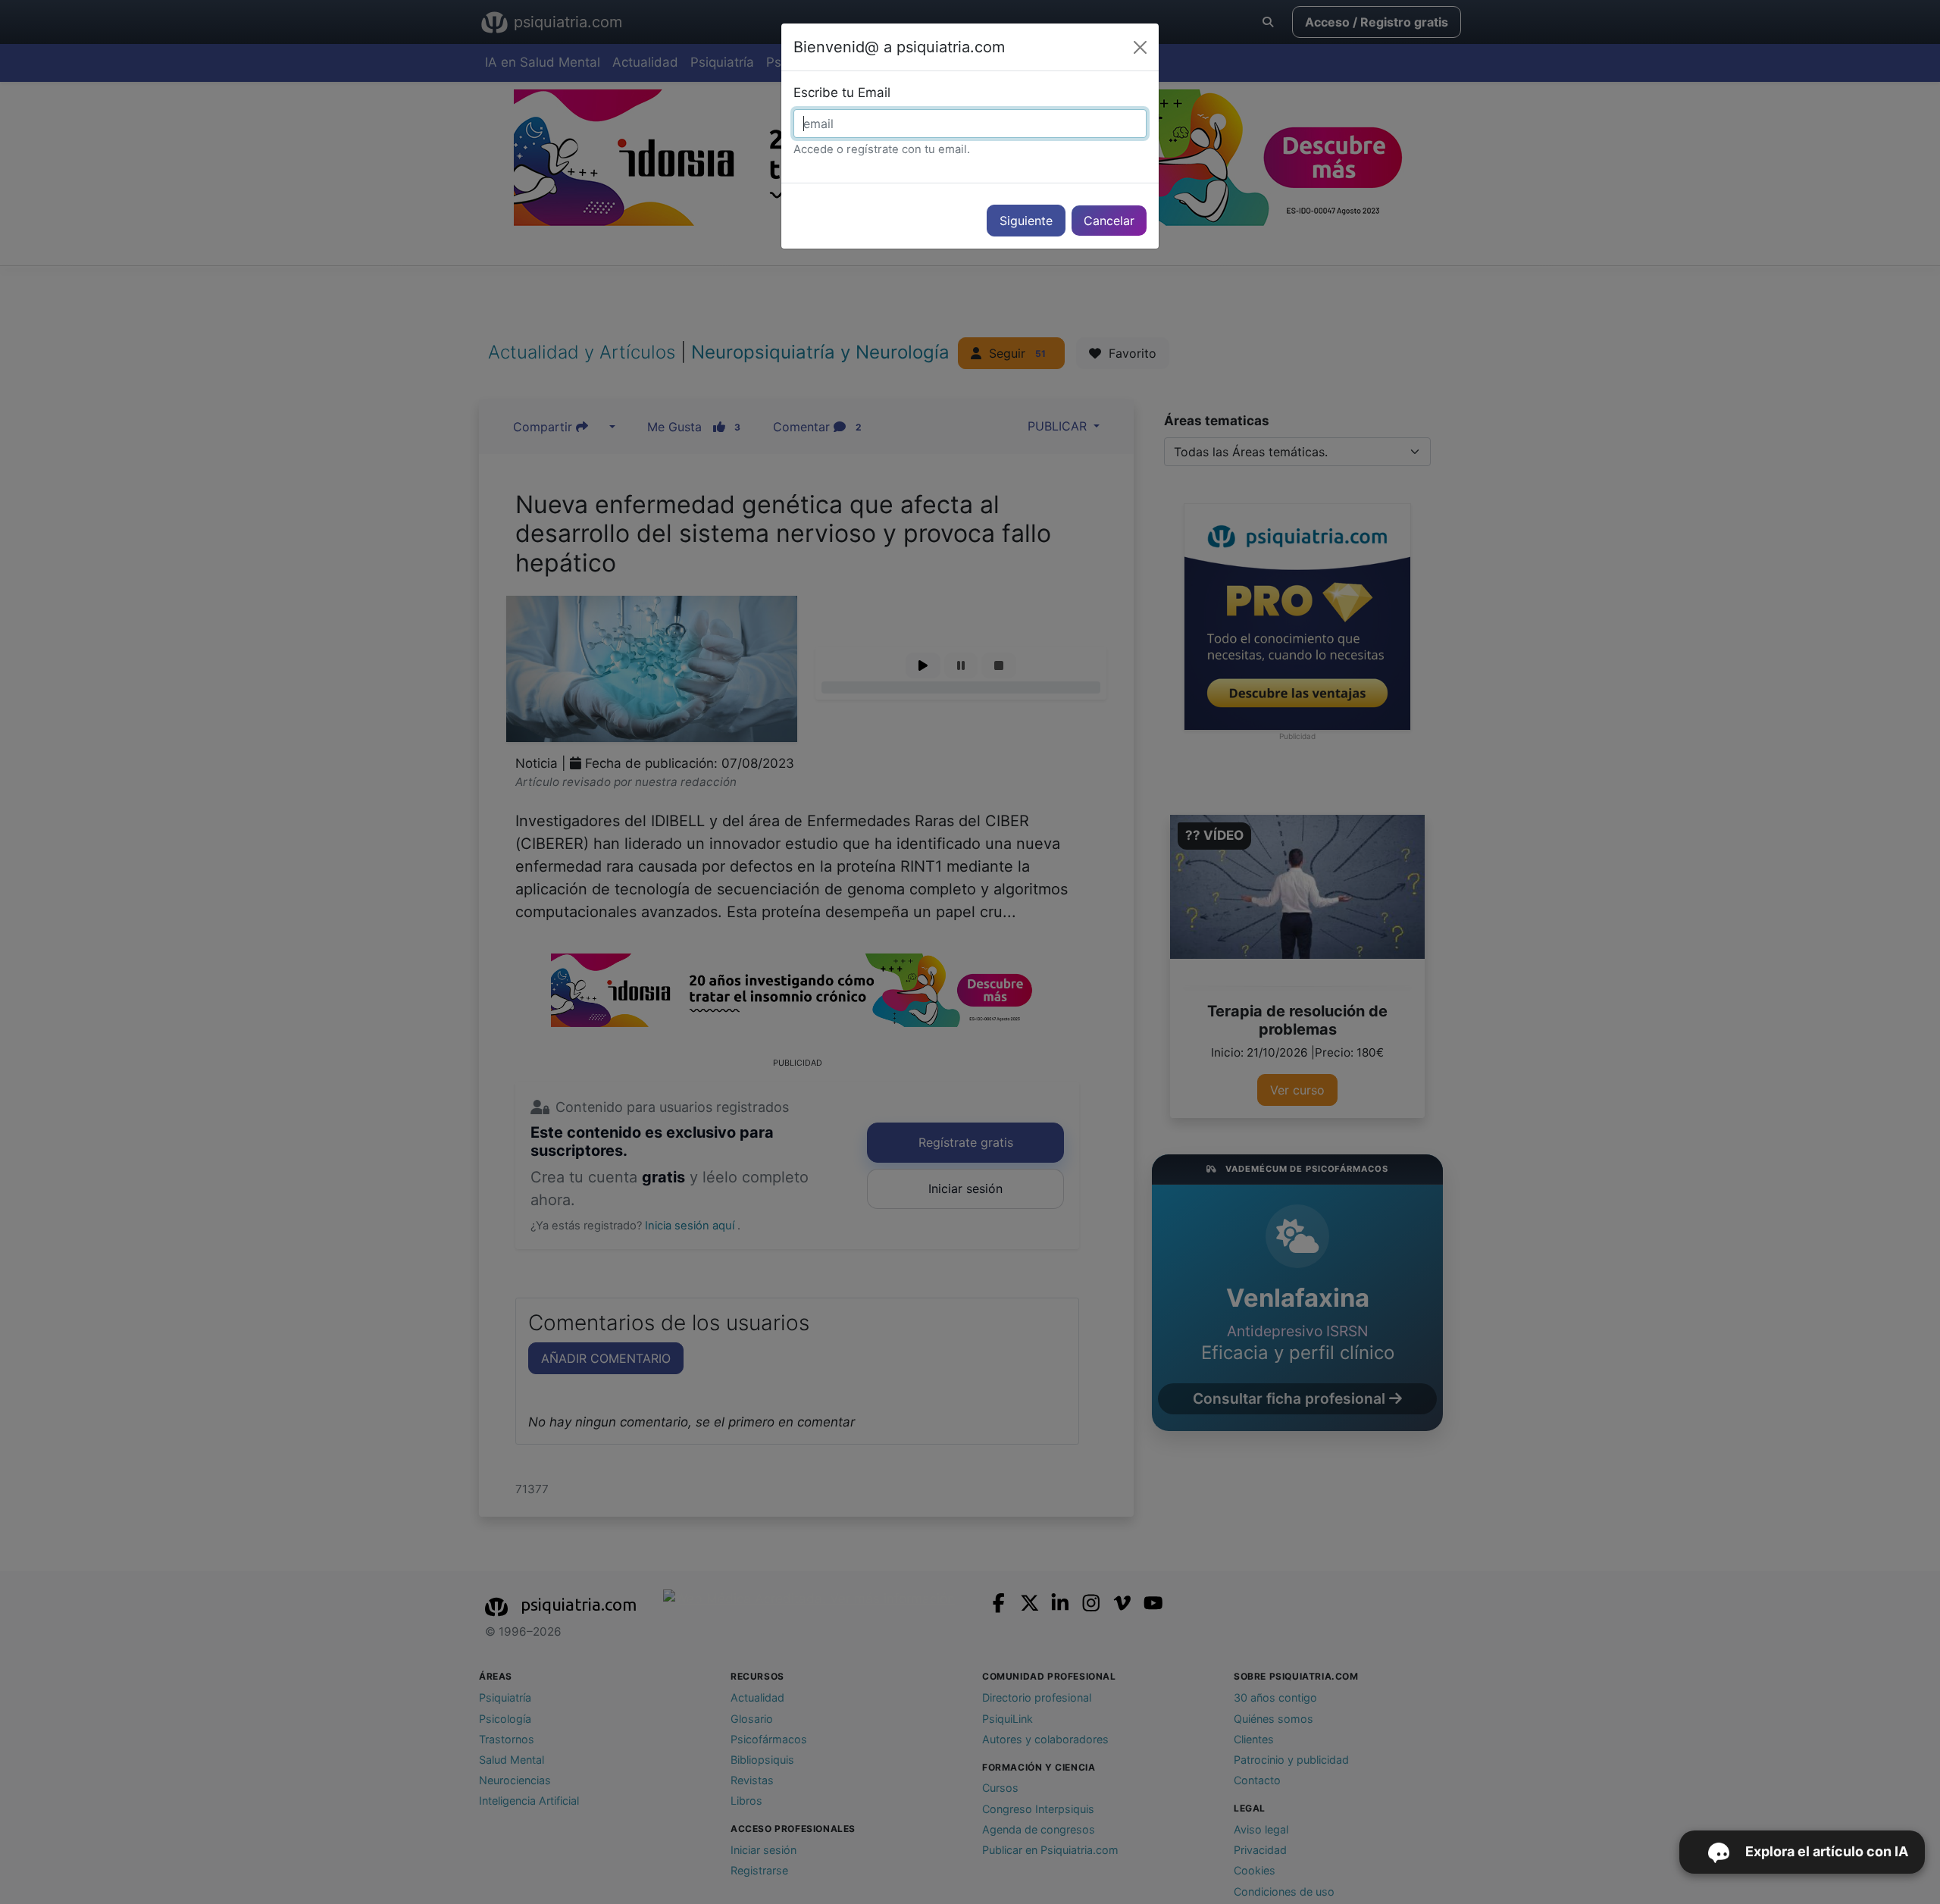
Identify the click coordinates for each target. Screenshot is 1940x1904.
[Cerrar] (1140, 47)
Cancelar (1109, 221)
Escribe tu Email (842, 92)
